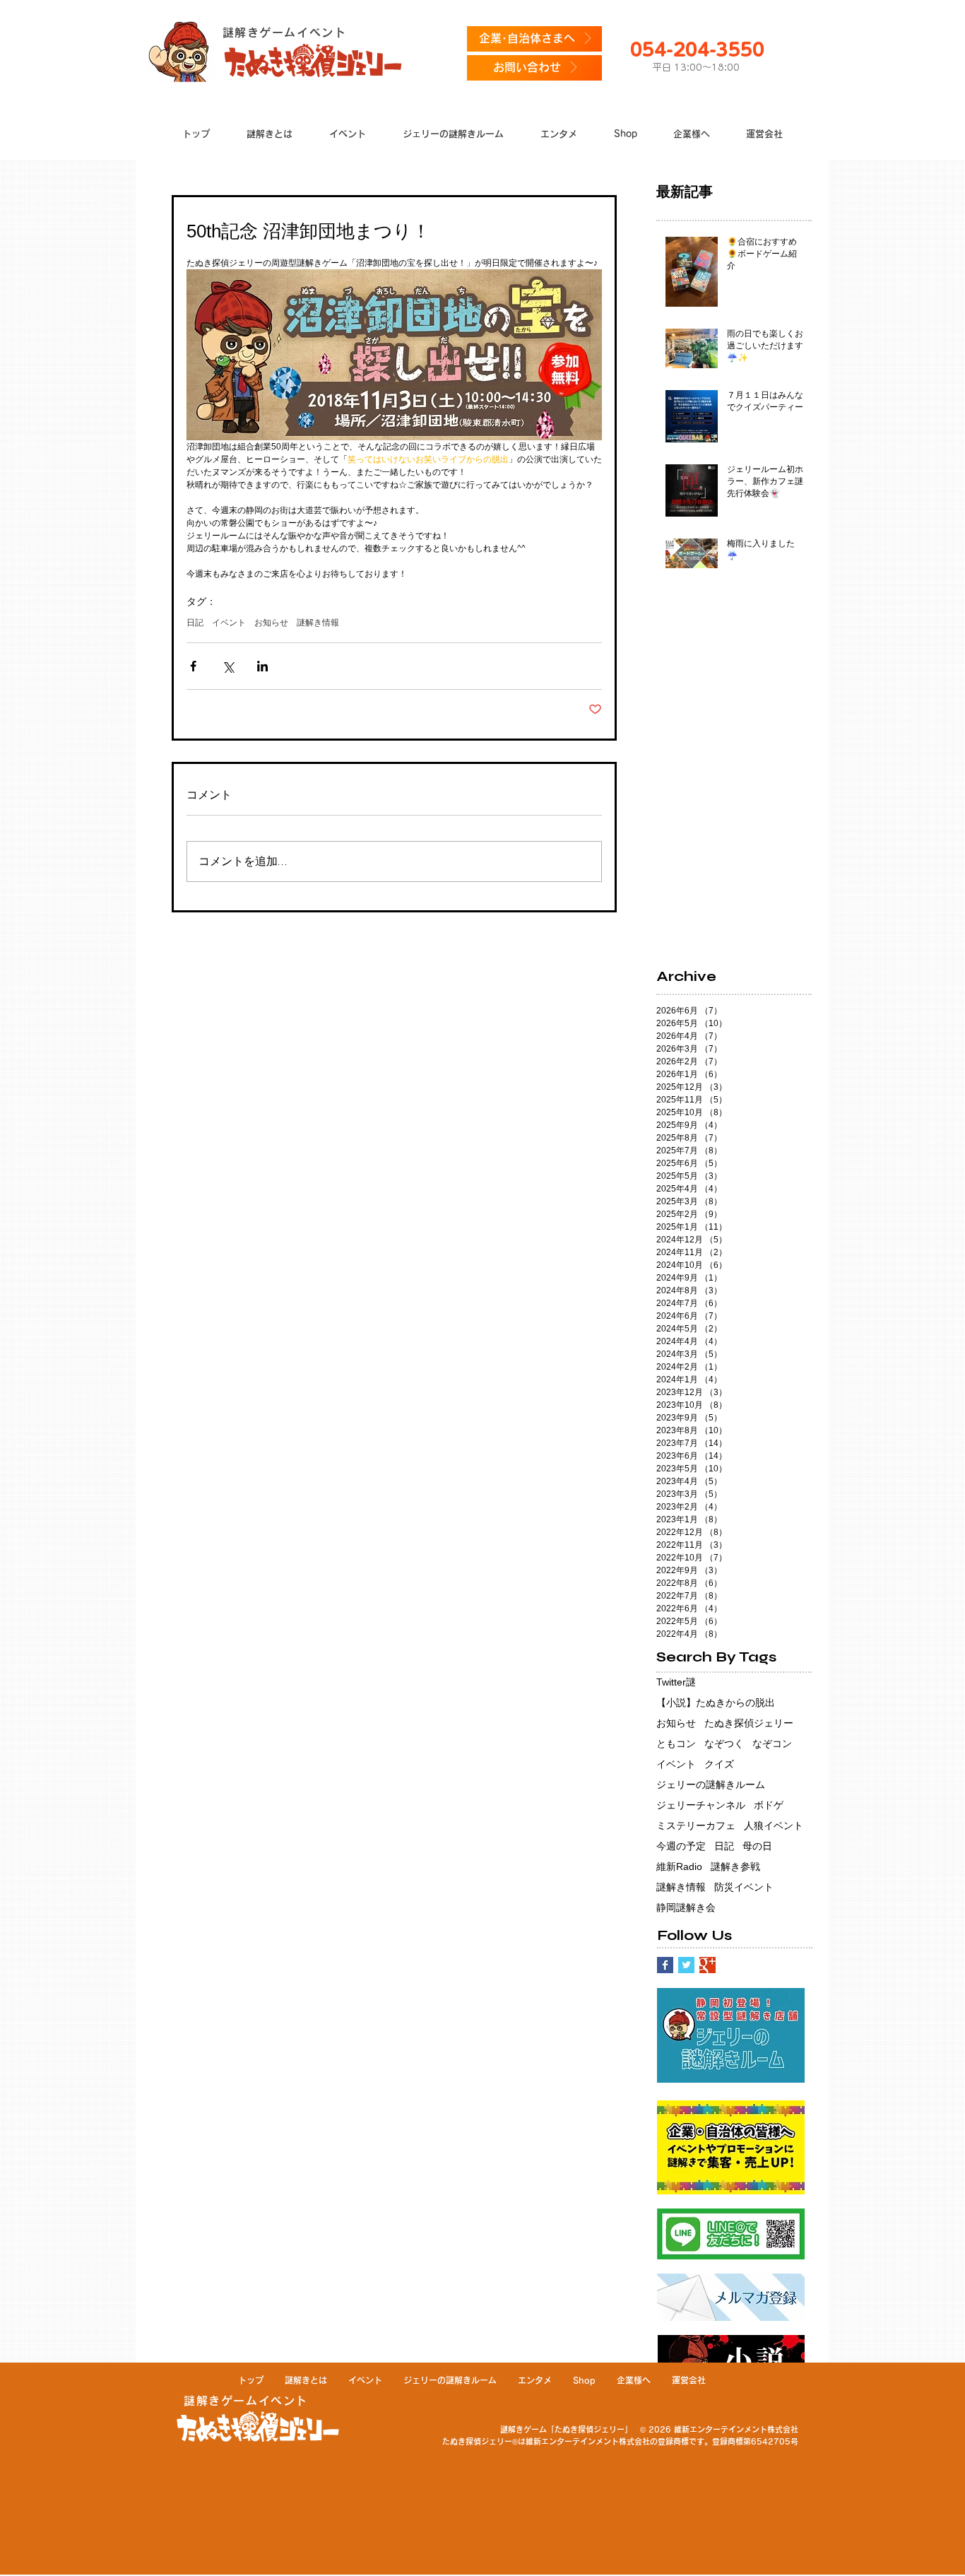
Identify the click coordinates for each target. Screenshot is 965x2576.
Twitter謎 (676, 1682)
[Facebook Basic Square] (665, 1965)
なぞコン (772, 1743)
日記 (195, 623)
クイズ (719, 1764)
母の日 (757, 1846)
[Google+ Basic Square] (708, 1965)
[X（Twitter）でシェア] (228, 666)
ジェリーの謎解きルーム (711, 1784)
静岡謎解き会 (686, 1907)
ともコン (676, 1743)
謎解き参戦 (735, 1866)
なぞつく (724, 1743)
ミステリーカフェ (696, 1825)
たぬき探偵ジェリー (749, 1723)
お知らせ (271, 623)
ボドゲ (769, 1805)
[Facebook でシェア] (193, 666)
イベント (229, 623)
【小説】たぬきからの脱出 (716, 1702)
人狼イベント (774, 1825)
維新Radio (679, 1866)
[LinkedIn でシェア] (262, 666)
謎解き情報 (318, 623)
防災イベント (744, 1887)
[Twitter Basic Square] (686, 1965)
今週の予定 (681, 1846)
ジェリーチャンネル (701, 1805)
